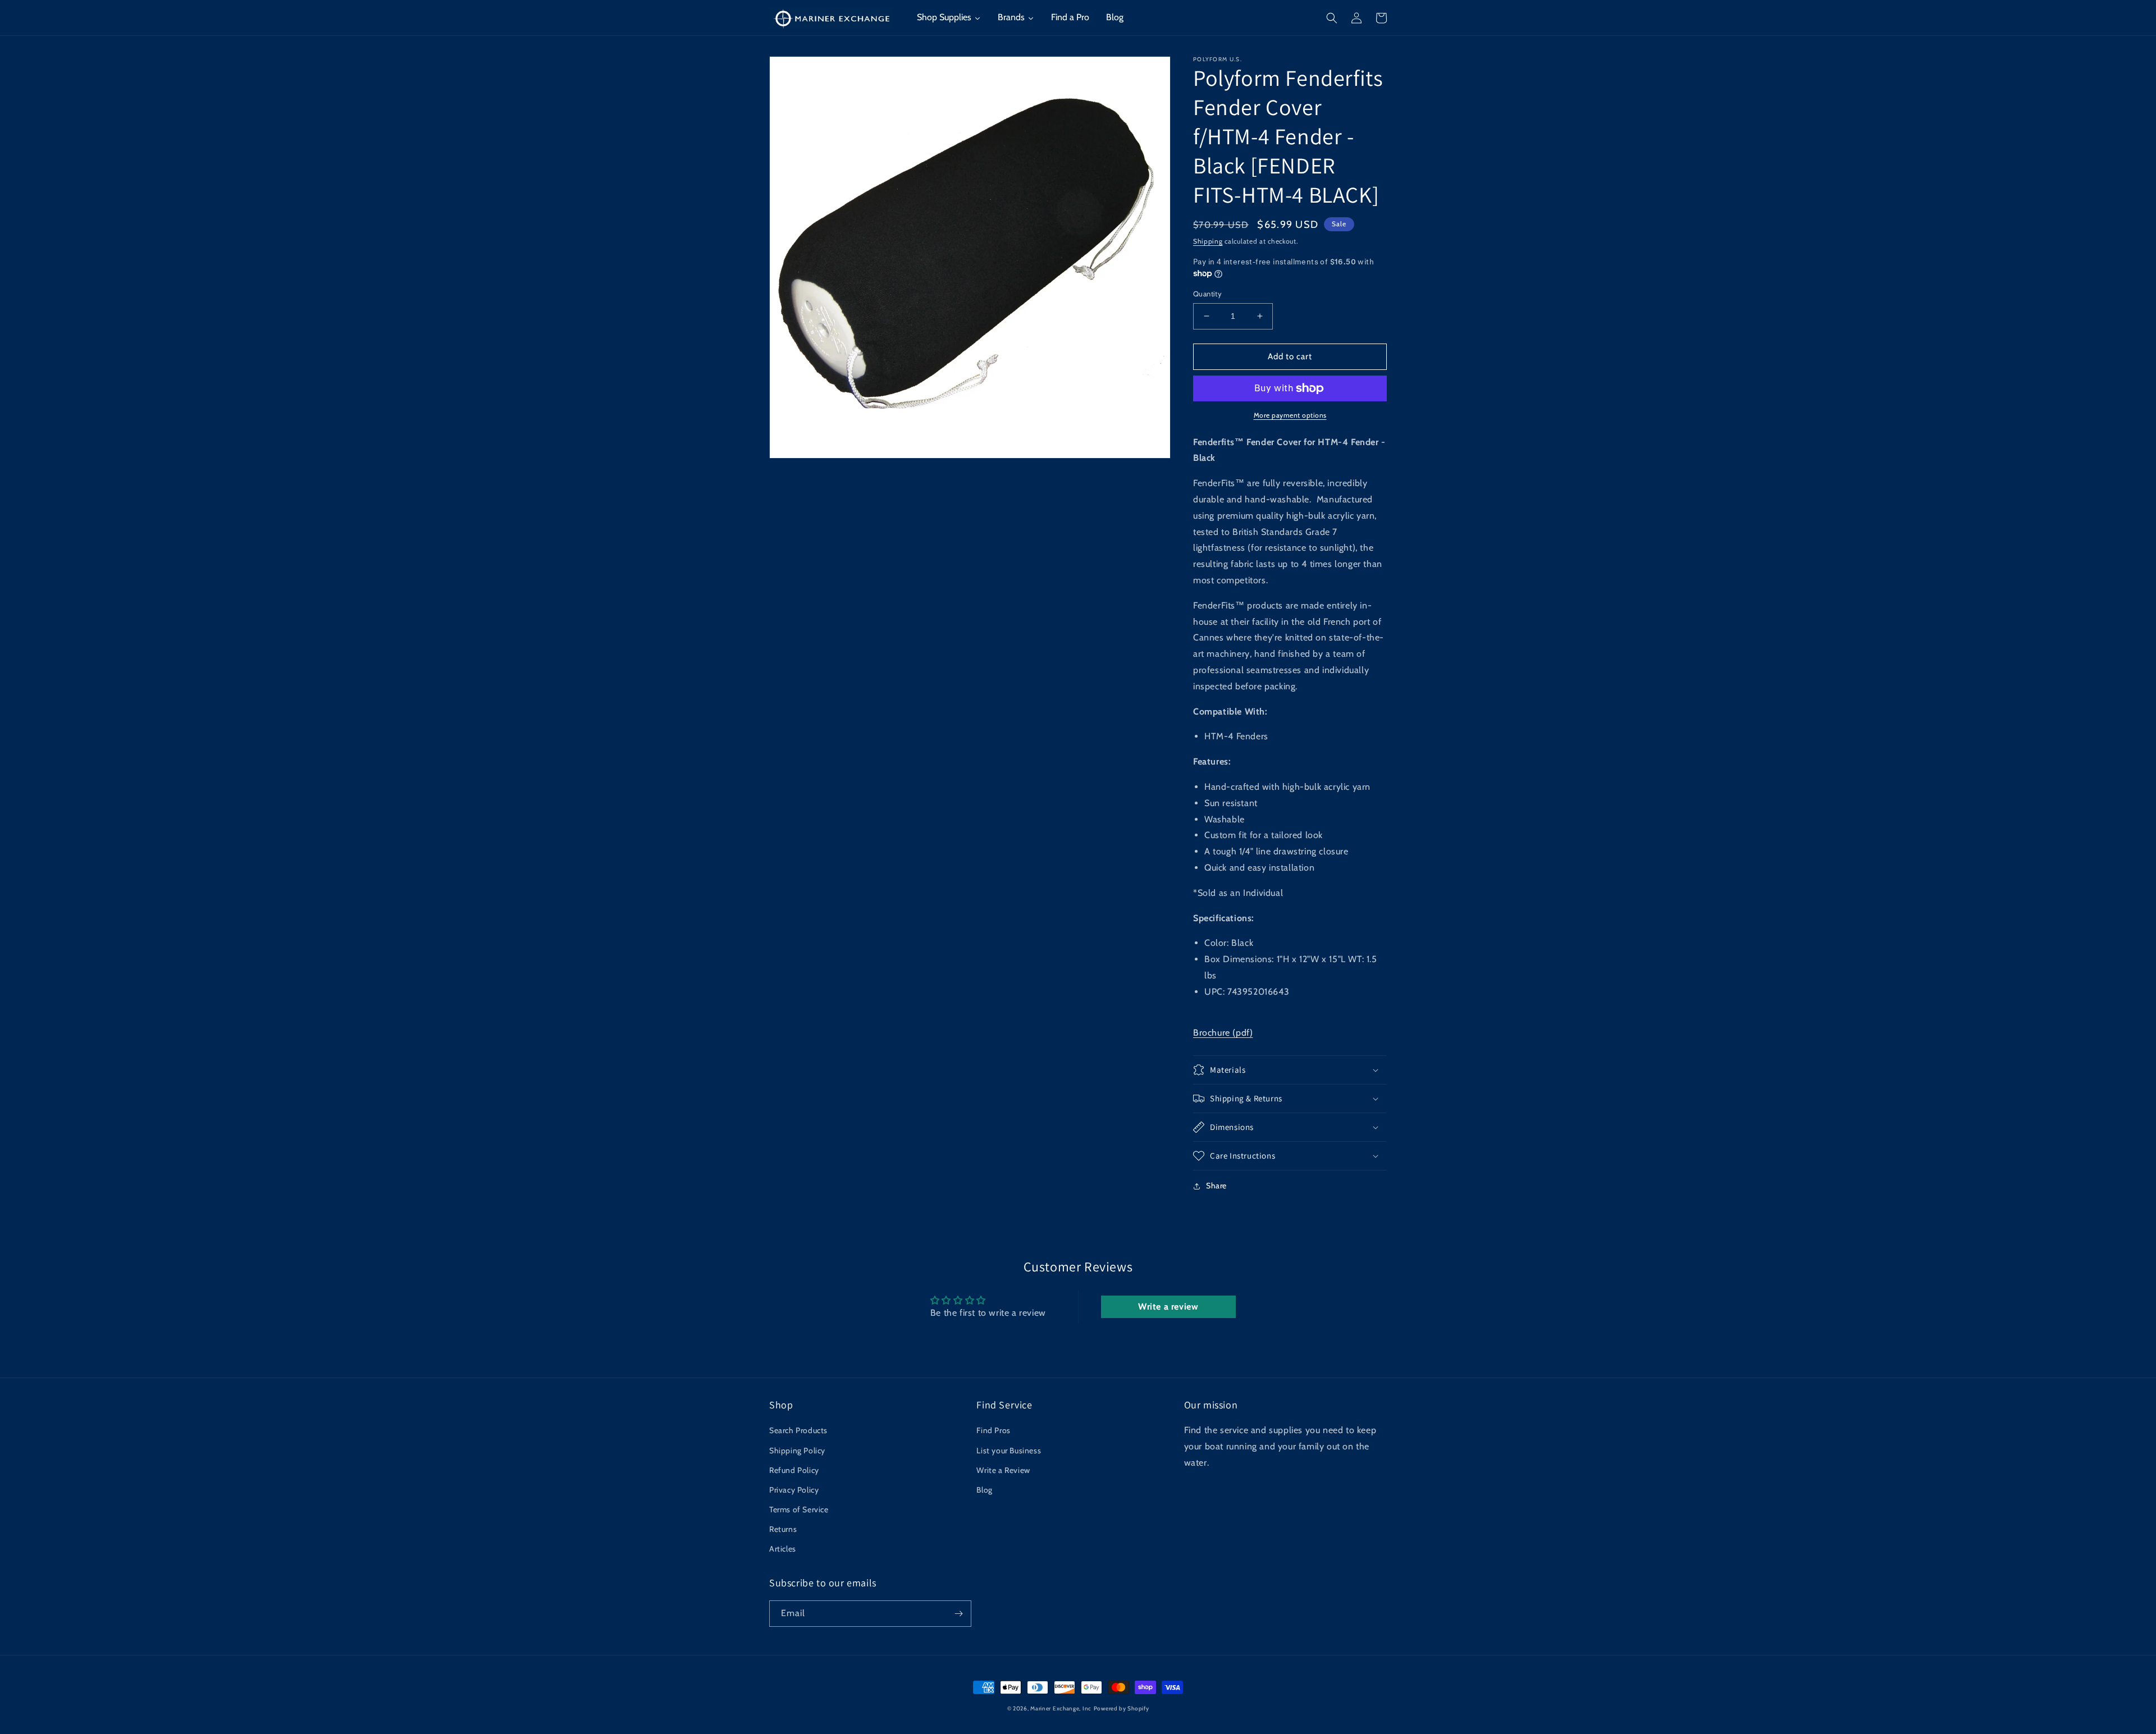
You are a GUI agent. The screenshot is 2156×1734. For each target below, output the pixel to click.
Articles (783, 1549)
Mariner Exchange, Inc (1061, 1708)
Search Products (798, 1430)
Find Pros (993, 1430)
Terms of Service (799, 1509)
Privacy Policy (794, 1490)
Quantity (1207, 294)
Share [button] (1216, 1186)
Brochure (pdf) (1223, 1033)
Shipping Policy (797, 1451)
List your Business (1009, 1451)
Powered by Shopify (1122, 1708)
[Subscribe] (958, 1614)
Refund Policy (794, 1470)
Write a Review (1003, 1470)
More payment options (1290, 415)
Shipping (1208, 241)
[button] (1332, 18)
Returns (783, 1529)
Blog (984, 1490)
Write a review (1168, 1307)
